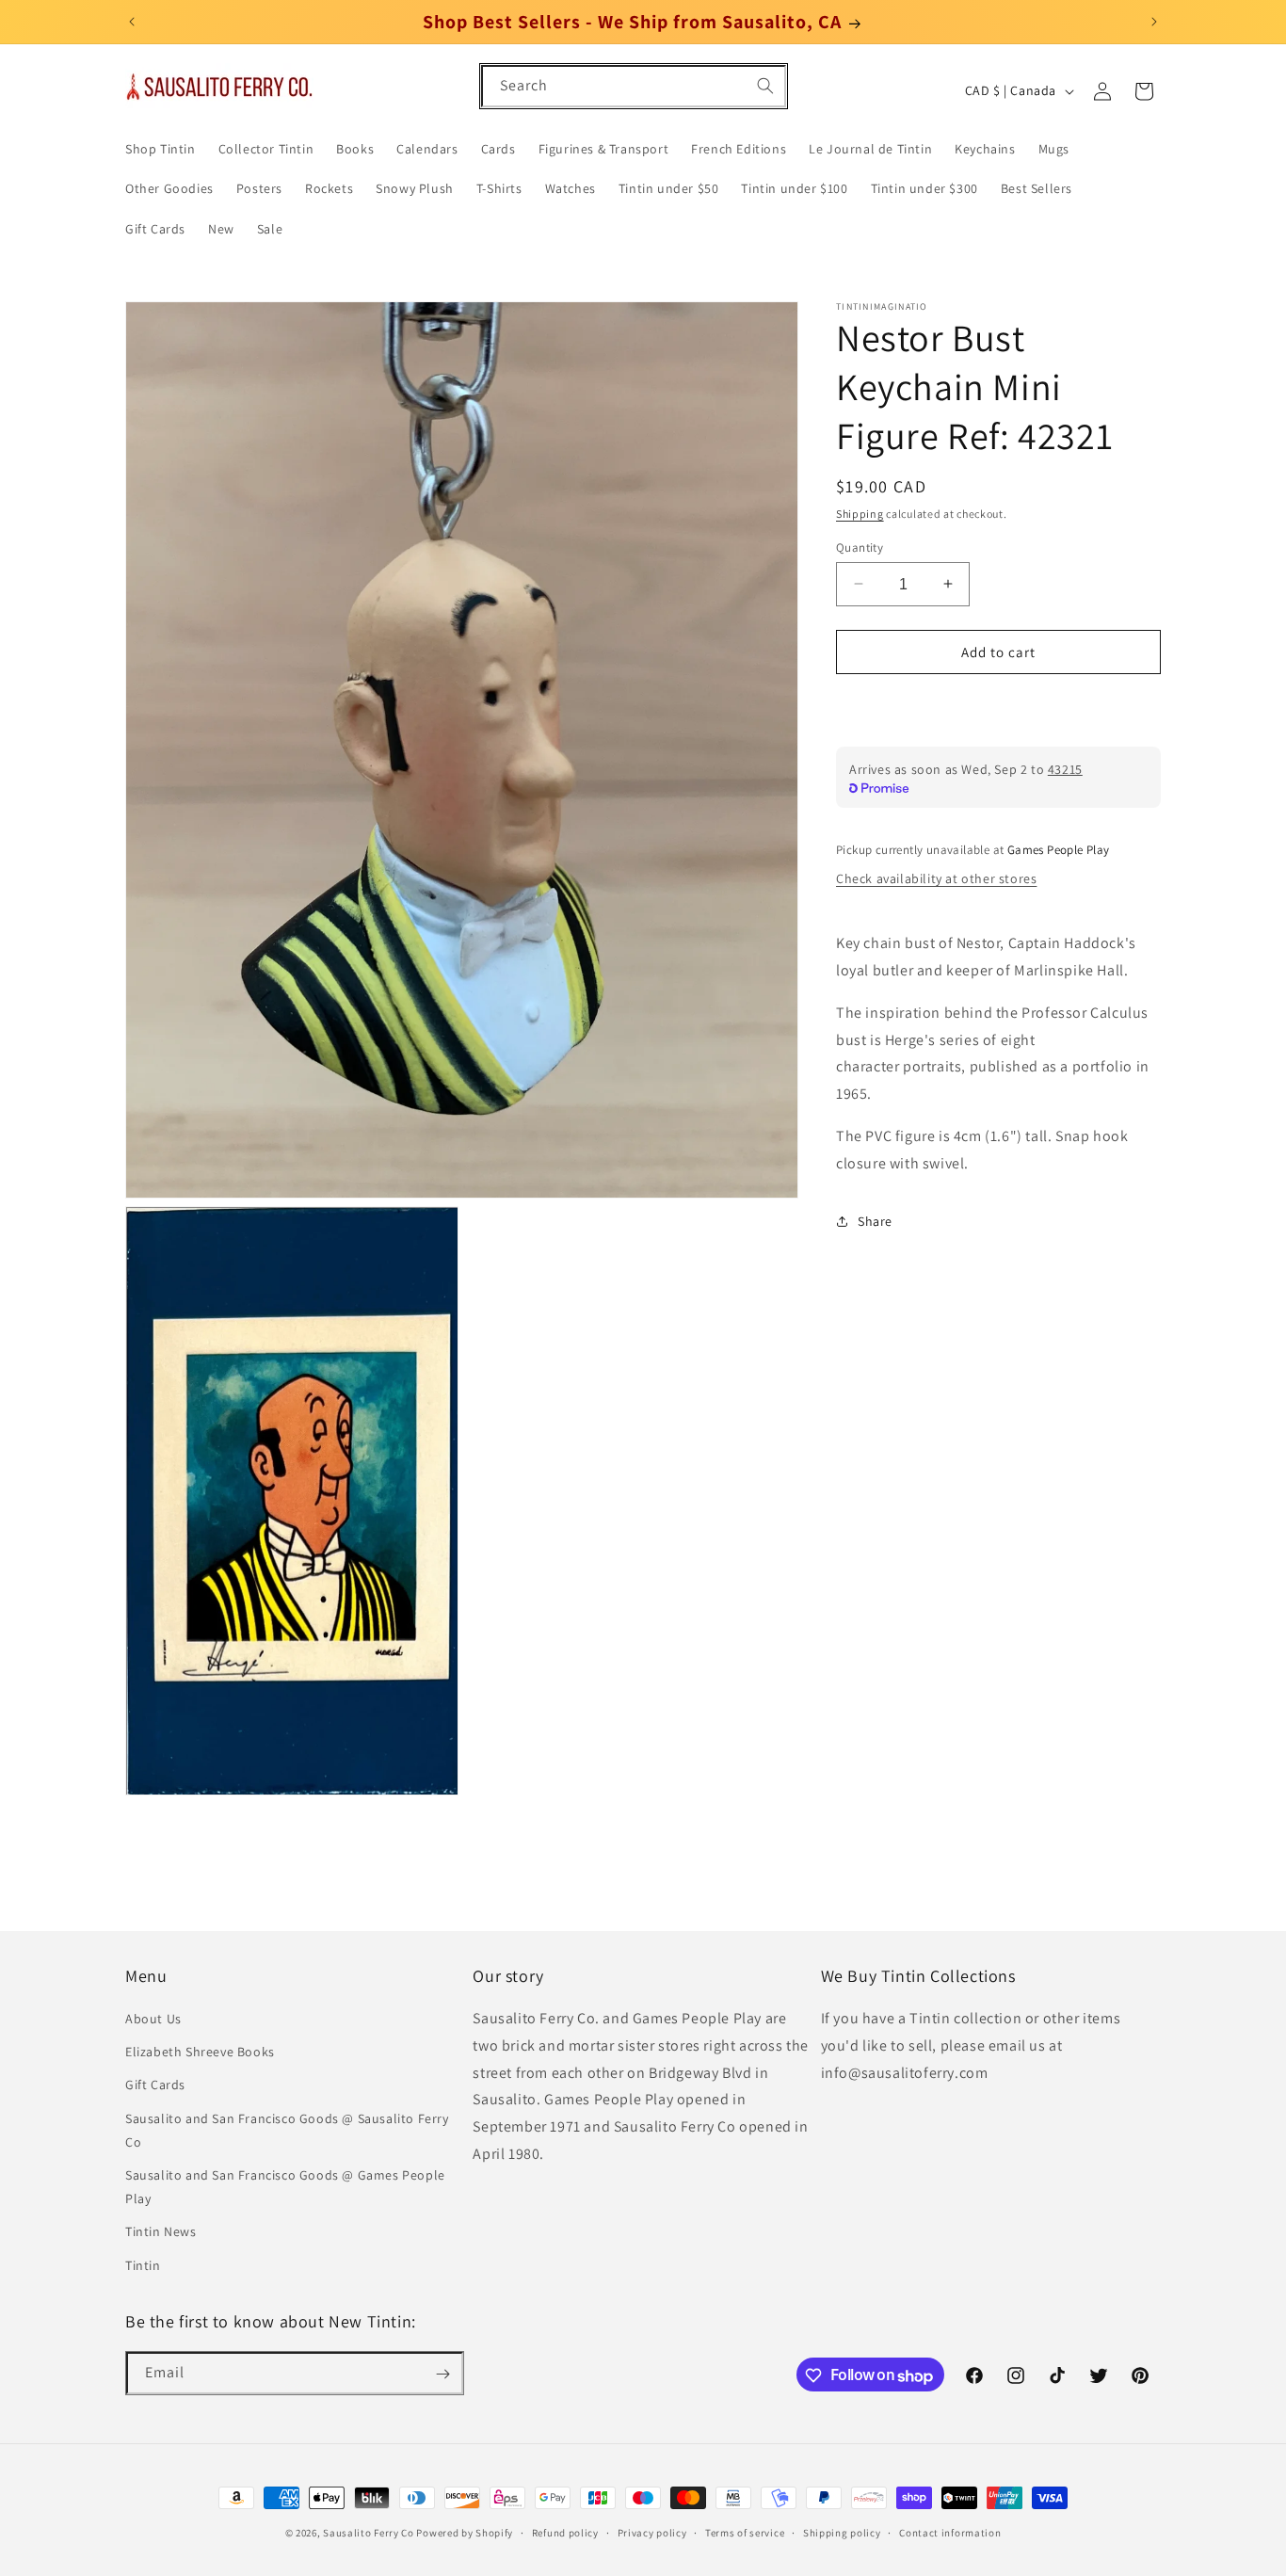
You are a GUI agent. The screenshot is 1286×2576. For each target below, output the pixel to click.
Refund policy (565, 2533)
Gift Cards (155, 2085)
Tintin (143, 2265)
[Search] (765, 86)
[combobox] (634, 86)
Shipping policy (842, 2533)
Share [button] (875, 1221)
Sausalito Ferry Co (369, 2533)
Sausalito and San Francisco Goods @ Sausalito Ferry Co (287, 2130)
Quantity (860, 547)
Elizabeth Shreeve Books (200, 2053)
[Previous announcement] (132, 22)
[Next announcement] (1154, 22)
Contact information (950, 2533)
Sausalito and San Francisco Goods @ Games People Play (285, 2188)
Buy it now (999, 706)
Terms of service (745, 2533)
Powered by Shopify (465, 2533)
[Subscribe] (442, 2374)
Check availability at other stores (936, 877)
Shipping (860, 514)
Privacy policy (652, 2533)
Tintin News (161, 2232)
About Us (153, 2020)
